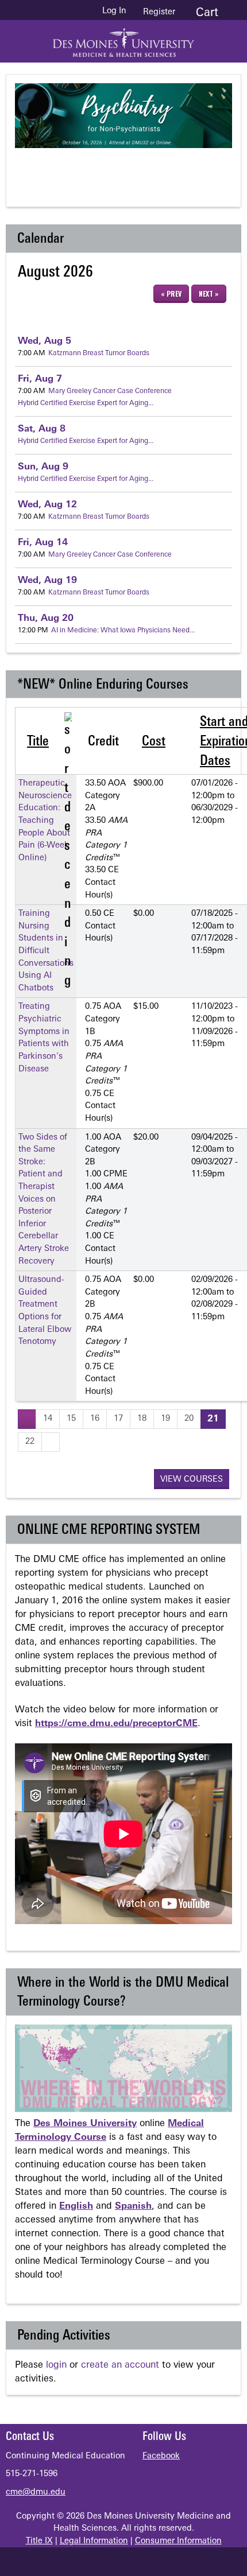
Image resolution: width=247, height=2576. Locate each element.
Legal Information (94, 2541)
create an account (120, 2365)
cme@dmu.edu (36, 2493)
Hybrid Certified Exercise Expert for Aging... (86, 403)
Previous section (84, 168)
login (56, 2365)
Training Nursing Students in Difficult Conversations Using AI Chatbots (46, 951)
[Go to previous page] (27, 1419)
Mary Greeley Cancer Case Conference (110, 391)
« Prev (171, 294)
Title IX (39, 2541)
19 (47, 581)
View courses (192, 1480)
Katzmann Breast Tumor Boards (99, 353)
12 (47, 505)
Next (176, 168)
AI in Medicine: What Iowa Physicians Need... (123, 631)
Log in (114, 11)
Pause (130, 168)
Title (38, 742)
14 (43, 543)
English (76, 2206)
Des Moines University (85, 2124)
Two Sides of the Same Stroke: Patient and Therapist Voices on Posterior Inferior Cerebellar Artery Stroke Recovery (44, 1200)
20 (46, 619)
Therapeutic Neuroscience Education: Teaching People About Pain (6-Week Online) (45, 821)
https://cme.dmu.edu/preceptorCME (116, 1724)
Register (159, 12)
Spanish (133, 2206)
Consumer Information (178, 2541)
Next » (209, 294)
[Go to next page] (51, 1442)
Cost (154, 742)
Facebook (161, 2456)
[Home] (123, 38)
